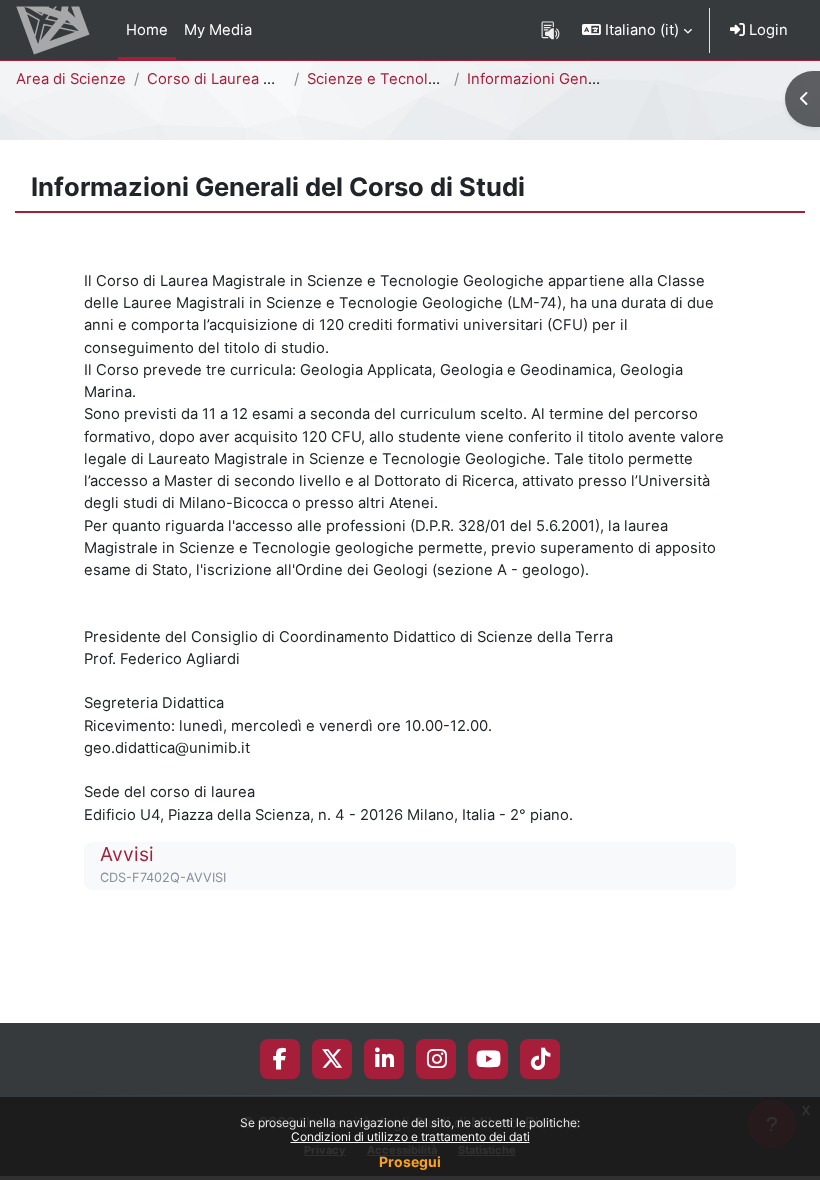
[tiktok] (540, 1059)
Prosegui (410, 1161)
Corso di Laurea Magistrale (242, 79)
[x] (332, 1059)
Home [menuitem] (147, 30)
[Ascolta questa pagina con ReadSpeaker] (550, 30)
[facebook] (280, 1059)
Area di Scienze (71, 79)
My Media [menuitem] (218, 30)
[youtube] (488, 1059)
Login (766, 30)
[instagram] (436, 1059)
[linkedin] (384, 1059)
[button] (637, 30)
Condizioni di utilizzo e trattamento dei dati (410, 1136)
